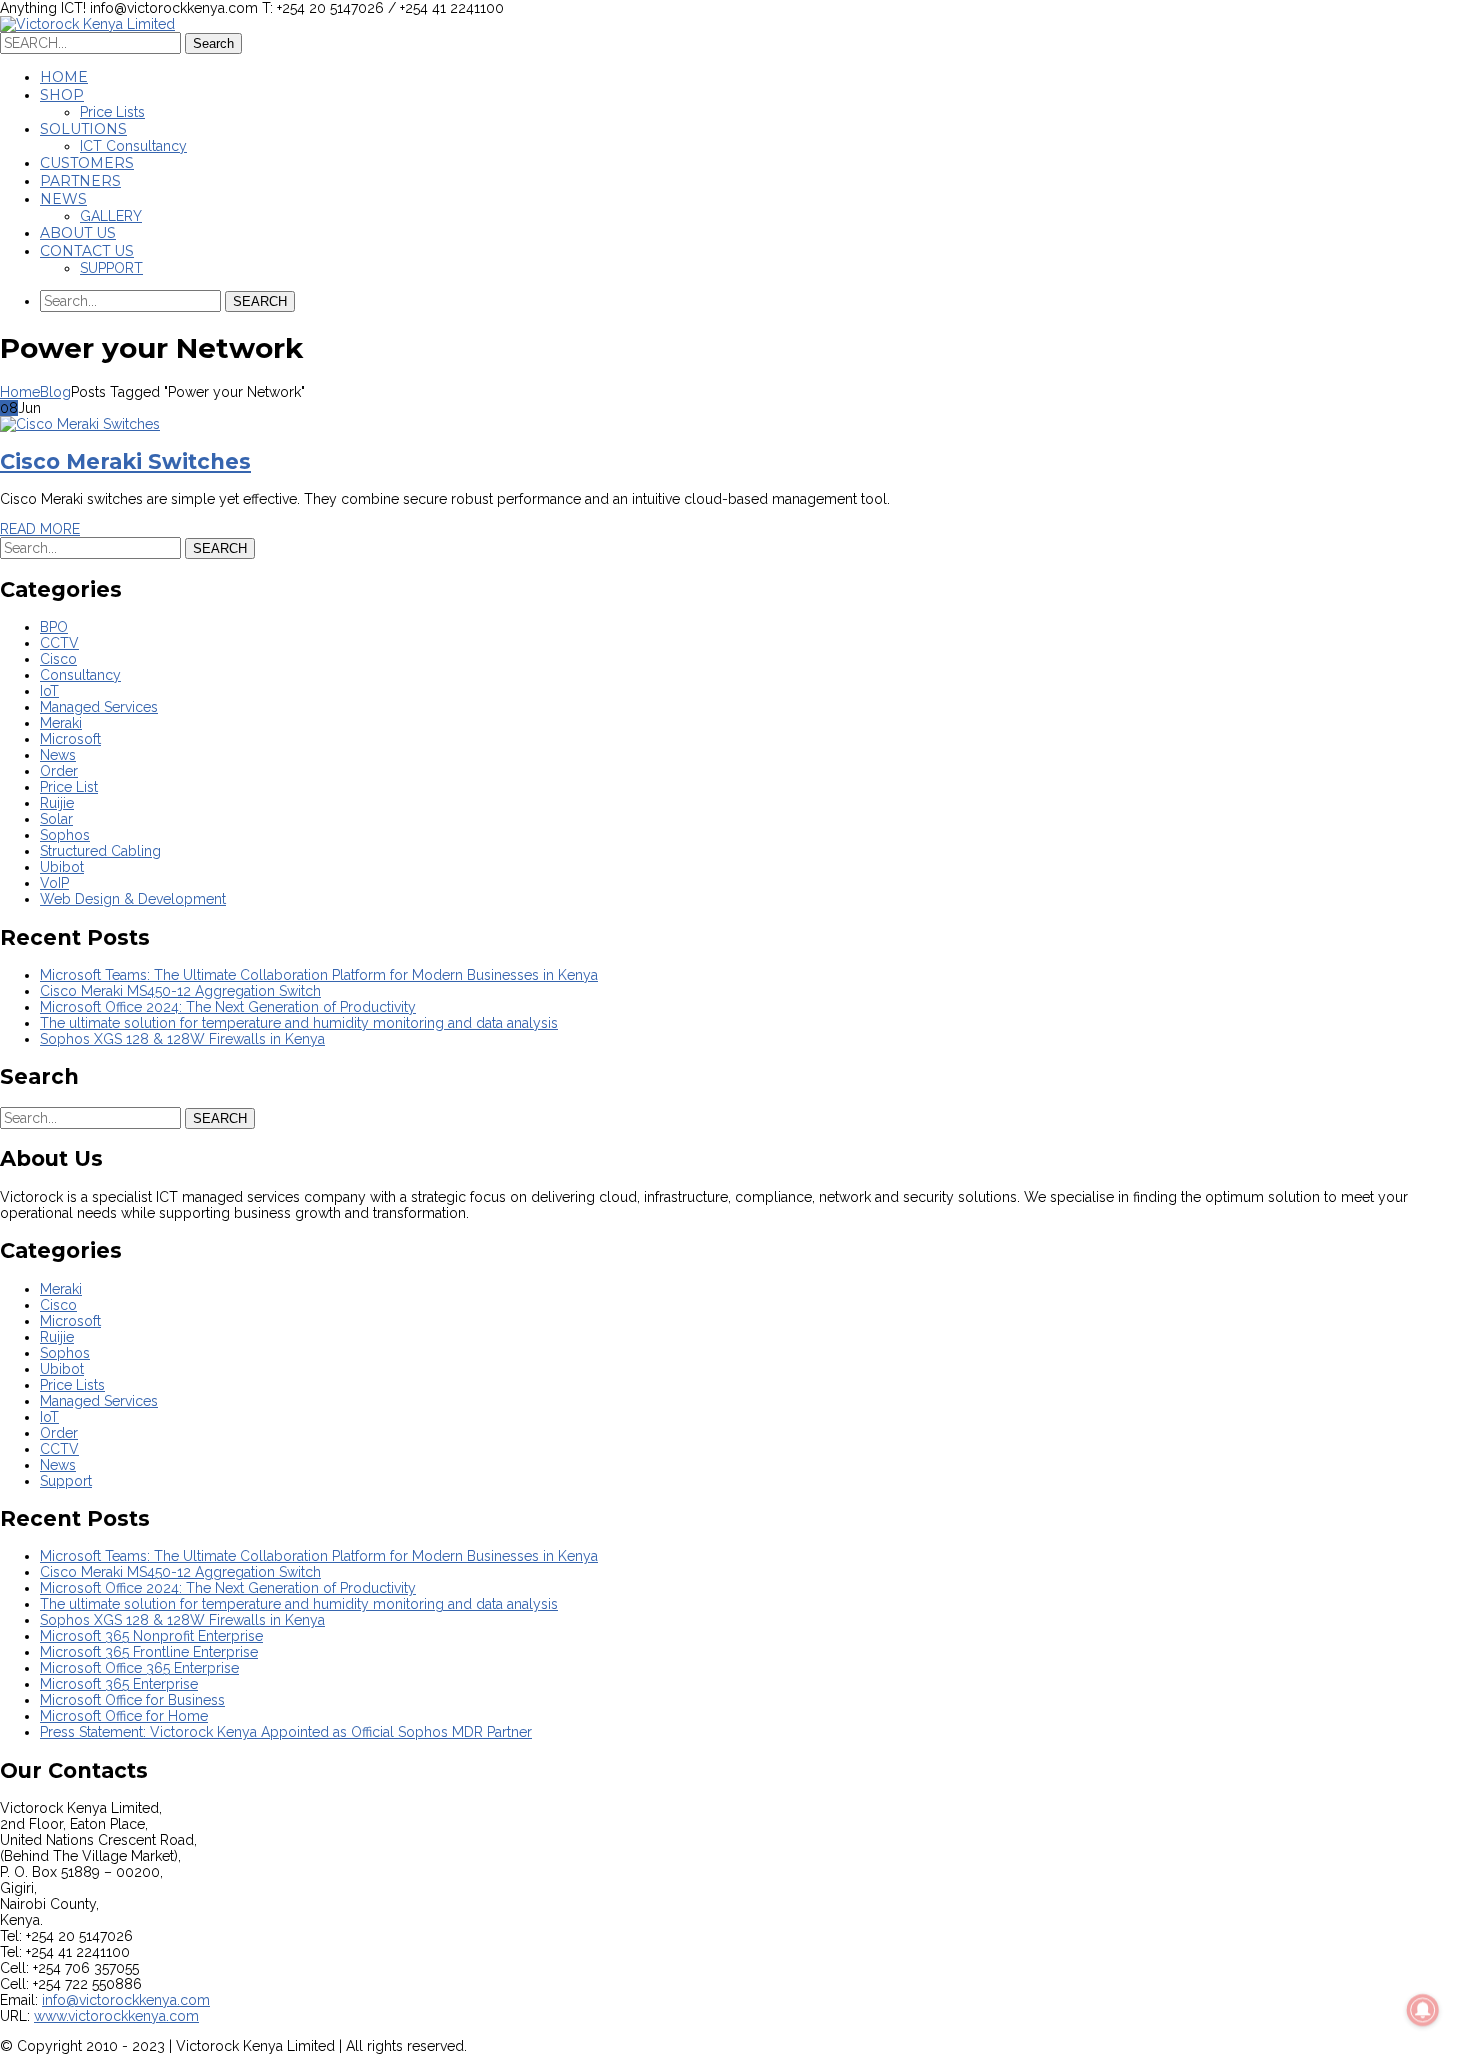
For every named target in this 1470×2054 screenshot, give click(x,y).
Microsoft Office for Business (132, 1700)
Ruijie (57, 803)
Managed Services (99, 707)
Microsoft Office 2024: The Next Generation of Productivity (228, 1007)
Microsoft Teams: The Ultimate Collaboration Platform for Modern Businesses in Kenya (319, 975)
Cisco (58, 659)
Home (20, 392)
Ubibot (62, 867)
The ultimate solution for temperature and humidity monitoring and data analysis (299, 1023)
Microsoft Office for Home (124, 1716)
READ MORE (40, 529)
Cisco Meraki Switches (125, 461)
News (58, 755)
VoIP (54, 883)
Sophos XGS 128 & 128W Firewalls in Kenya (182, 1039)
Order (59, 771)
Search (213, 43)
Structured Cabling (100, 851)
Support (66, 1481)
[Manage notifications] (1423, 2010)
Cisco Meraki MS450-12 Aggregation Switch (180, 991)
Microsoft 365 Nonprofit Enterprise (151, 1636)
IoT (49, 691)
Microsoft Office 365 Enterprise (139, 1668)
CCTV (59, 643)
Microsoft (70, 739)
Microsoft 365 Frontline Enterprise (149, 1652)
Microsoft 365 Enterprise (119, 1684)
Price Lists (72, 1385)
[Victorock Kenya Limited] (87, 24)
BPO (54, 627)
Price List (69, 787)
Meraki (61, 723)
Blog (55, 392)
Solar (56, 819)
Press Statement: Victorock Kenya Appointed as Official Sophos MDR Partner (286, 1732)
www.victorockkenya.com (116, 2016)
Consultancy (80, 675)
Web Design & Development (133, 899)
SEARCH (260, 301)
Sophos (65, 835)
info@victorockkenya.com (126, 2000)
